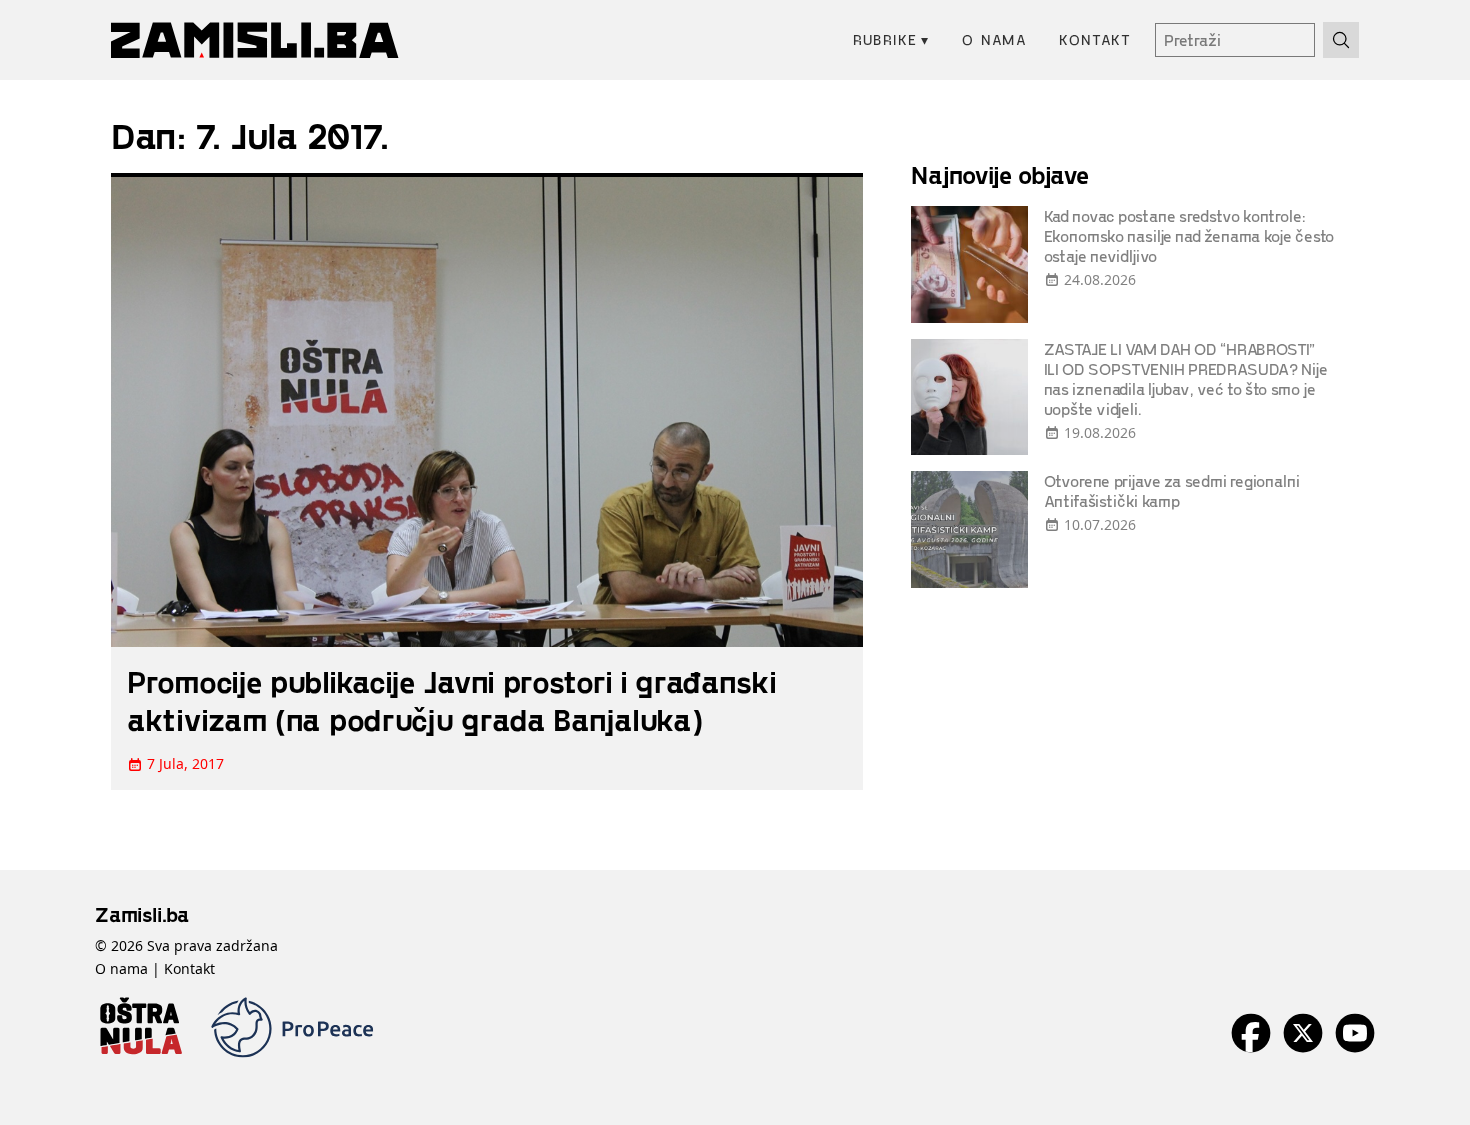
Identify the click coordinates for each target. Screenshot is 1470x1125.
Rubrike (891, 39)
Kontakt (1095, 39)
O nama (994, 39)
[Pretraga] (1341, 40)
